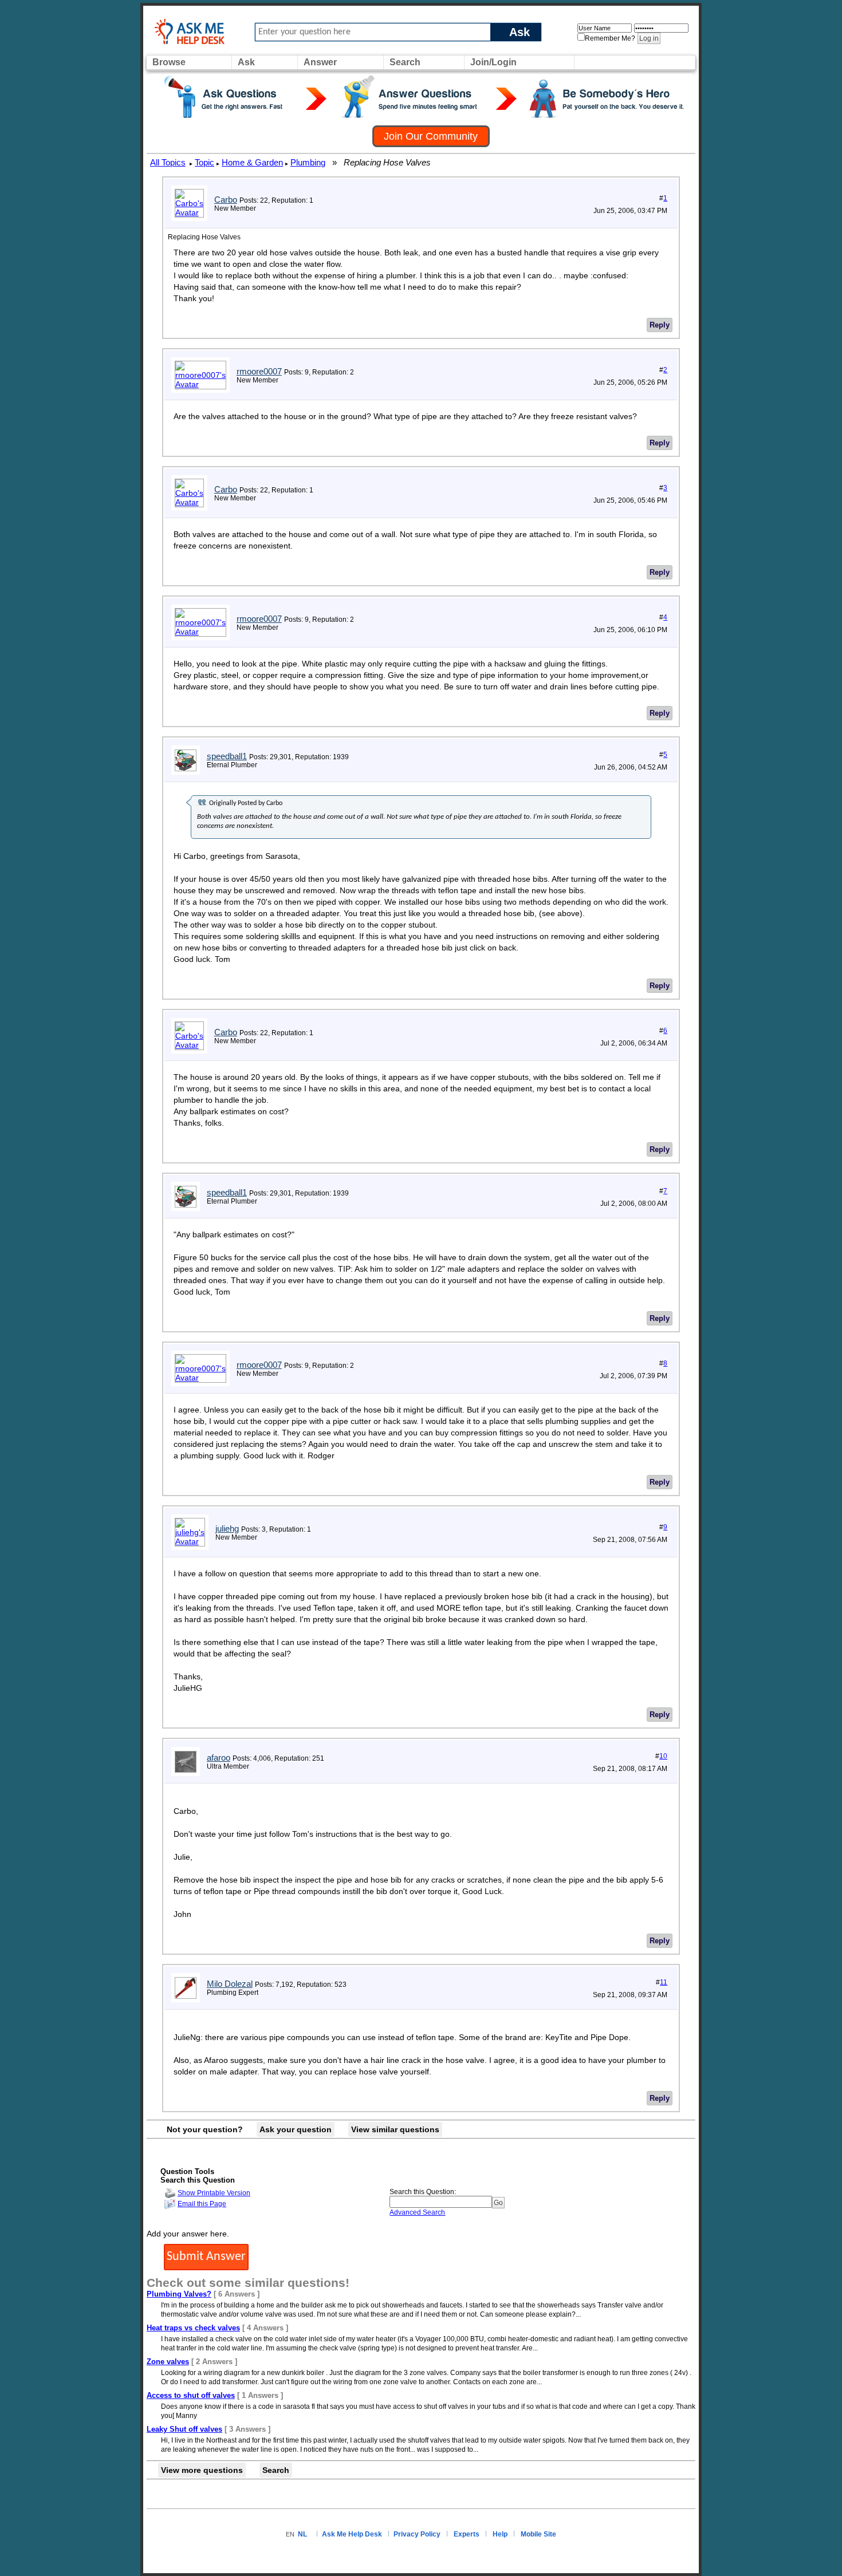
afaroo (219, 1758)
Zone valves (168, 2362)
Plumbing (308, 162)
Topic (204, 162)
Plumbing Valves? (179, 2294)
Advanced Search (417, 2212)
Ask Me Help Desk (352, 2534)
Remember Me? (610, 38)
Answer (320, 62)
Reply (660, 325)
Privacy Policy (417, 2534)
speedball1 (227, 756)
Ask (520, 32)
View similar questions (395, 2129)
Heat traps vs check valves (193, 2328)
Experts (467, 2534)
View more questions (202, 2470)
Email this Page (202, 2204)
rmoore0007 (259, 371)
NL (302, 2534)
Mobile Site (538, 2534)
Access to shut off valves (191, 2395)
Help (500, 2534)
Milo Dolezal (230, 1984)
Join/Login (493, 62)
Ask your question (296, 2129)
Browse (169, 62)
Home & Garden (252, 162)
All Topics (168, 162)
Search (405, 62)
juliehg (227, 1528)
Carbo (226, 200)
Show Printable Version (214, 2193)
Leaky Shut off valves (184, 2429)
